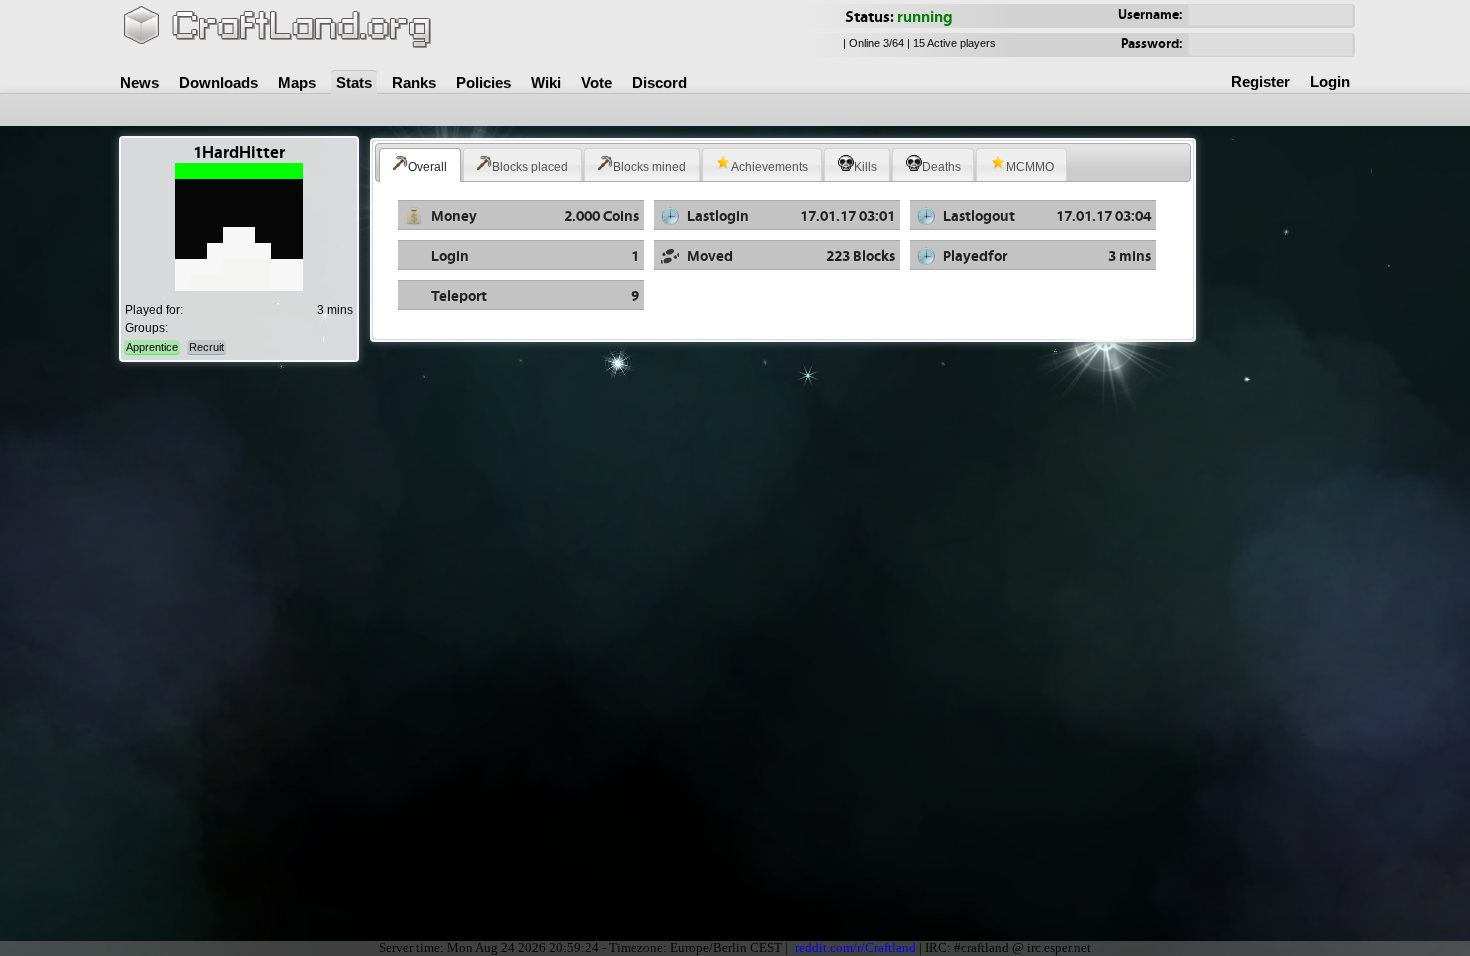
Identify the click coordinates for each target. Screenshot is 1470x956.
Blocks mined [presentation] (649, 167)
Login (1330, 81)
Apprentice (152, 347)
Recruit (206, 347)
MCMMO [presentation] (1030, 167)
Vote (596, 82)
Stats (354, 82)
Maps (297, 82)
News (139, 82)
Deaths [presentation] (941, 167)
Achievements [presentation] (769, 167)
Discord (659, 82)
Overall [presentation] (427, 167)
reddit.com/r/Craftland (855, 948)
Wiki (546, 82)
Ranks (414, 82)
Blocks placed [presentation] (530, 167)
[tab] (420, 165)
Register (1260, 81)
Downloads (218, 82)
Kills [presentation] (865, 167)
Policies (483, 82)
